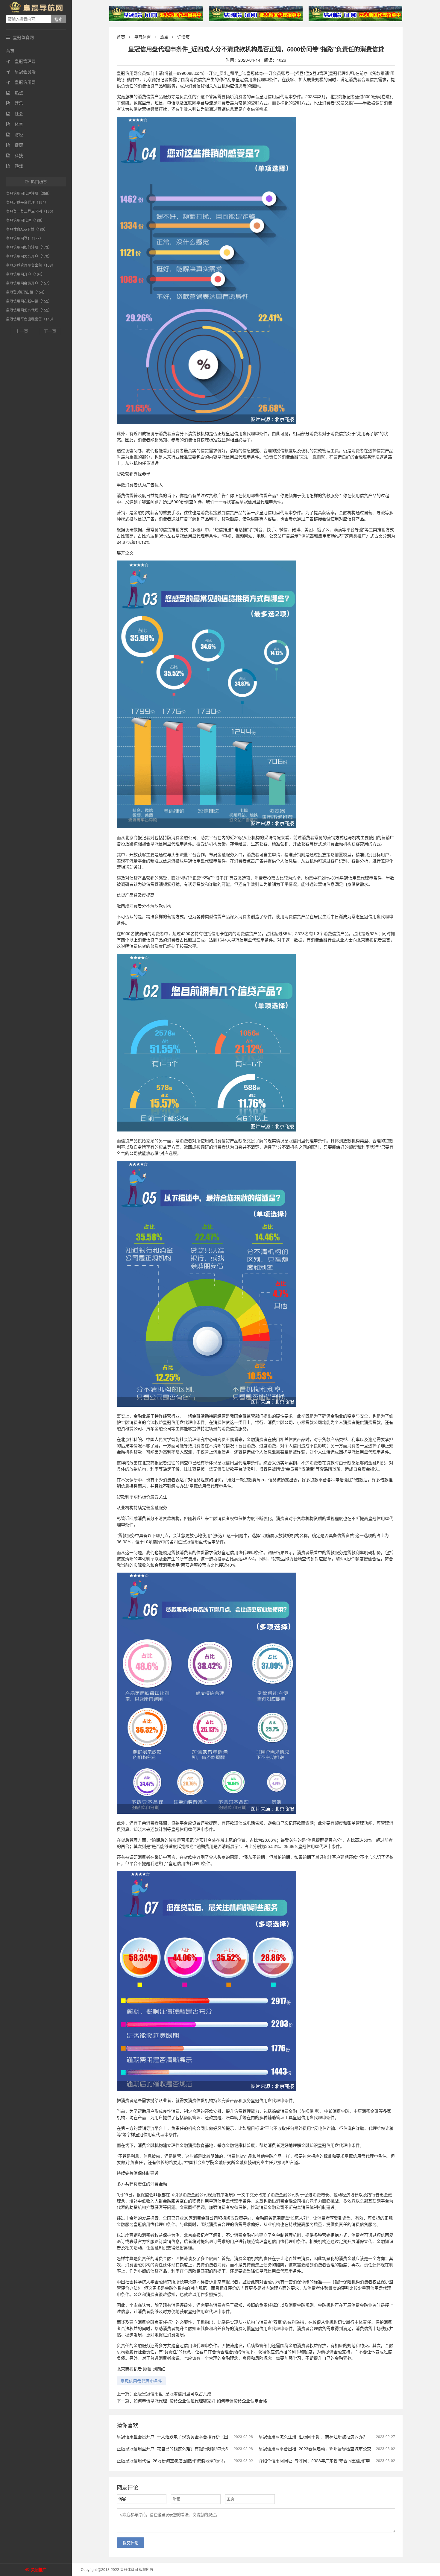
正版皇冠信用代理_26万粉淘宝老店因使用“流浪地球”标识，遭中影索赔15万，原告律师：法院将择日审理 (214, 2460)
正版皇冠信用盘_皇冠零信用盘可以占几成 (172, 2393)
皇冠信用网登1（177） (25, 238)
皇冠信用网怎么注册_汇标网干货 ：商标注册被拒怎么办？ (313, 2437)
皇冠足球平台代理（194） (27, 202)
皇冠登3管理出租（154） (26, 292)
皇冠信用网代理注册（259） (29, 193)
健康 (15, 145)
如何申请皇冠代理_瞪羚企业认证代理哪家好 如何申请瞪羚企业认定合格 (200, 2401)
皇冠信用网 (21, 82)
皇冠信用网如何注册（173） (29, 247)
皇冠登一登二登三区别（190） (31, 211)
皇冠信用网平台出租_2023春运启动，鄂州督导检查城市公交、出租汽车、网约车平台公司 (342, 2449)
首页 (10, 51)
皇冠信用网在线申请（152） (29, 301)
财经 (15, 134)
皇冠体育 (142, 37)
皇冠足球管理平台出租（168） (31, 265)
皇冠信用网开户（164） (25, 274)
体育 (15, 124)
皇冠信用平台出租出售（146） (31, 319)
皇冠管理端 (21, 61)
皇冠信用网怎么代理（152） (29, 310)
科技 (15, 155)
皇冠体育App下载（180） (27, 229)
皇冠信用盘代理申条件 (141, 2381)
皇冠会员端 (21, 72)
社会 (15, 113)
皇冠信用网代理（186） (25, 220)
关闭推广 (39, 2570)
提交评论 (131, 2543)
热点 (15, 92)
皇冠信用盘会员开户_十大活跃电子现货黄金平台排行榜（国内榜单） (181, 2437)
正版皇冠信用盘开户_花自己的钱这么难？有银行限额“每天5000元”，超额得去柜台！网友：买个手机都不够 (216, 2449)
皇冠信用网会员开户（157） (29, 283)
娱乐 (15, 103)
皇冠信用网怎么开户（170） (29, 256)
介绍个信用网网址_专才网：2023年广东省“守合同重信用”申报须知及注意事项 (331, 2460)
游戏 (15, 166)
